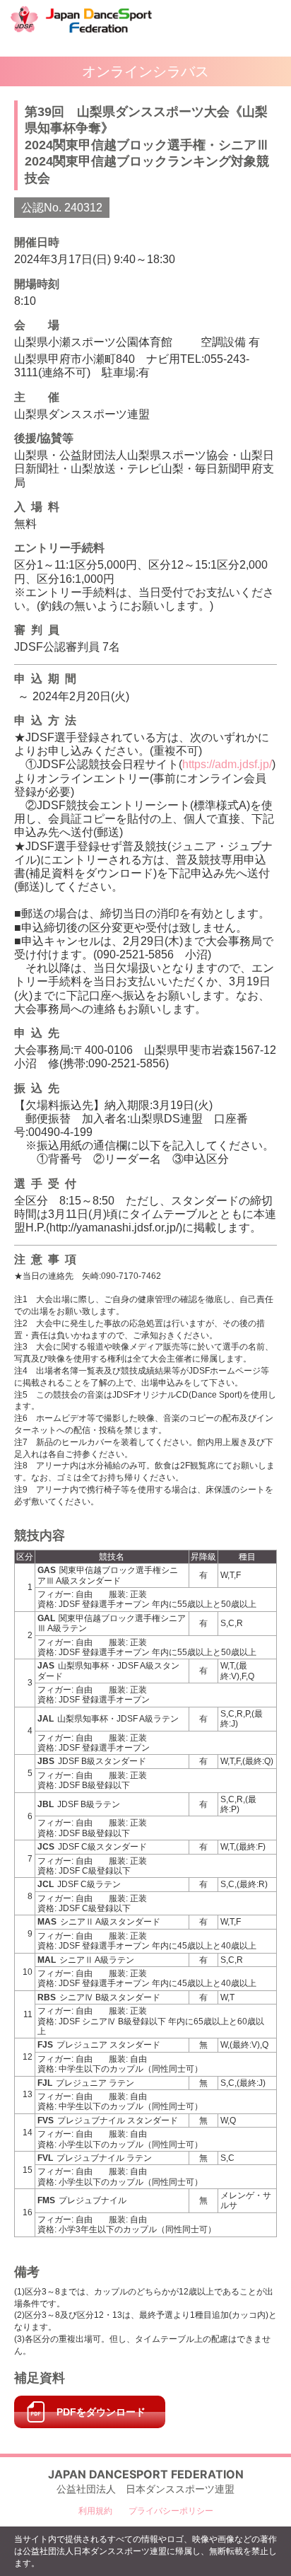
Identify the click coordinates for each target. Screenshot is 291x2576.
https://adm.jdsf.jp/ (227, 764)
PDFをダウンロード (101, 2412)
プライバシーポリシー (171, 2511)
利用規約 (95, 2511)
